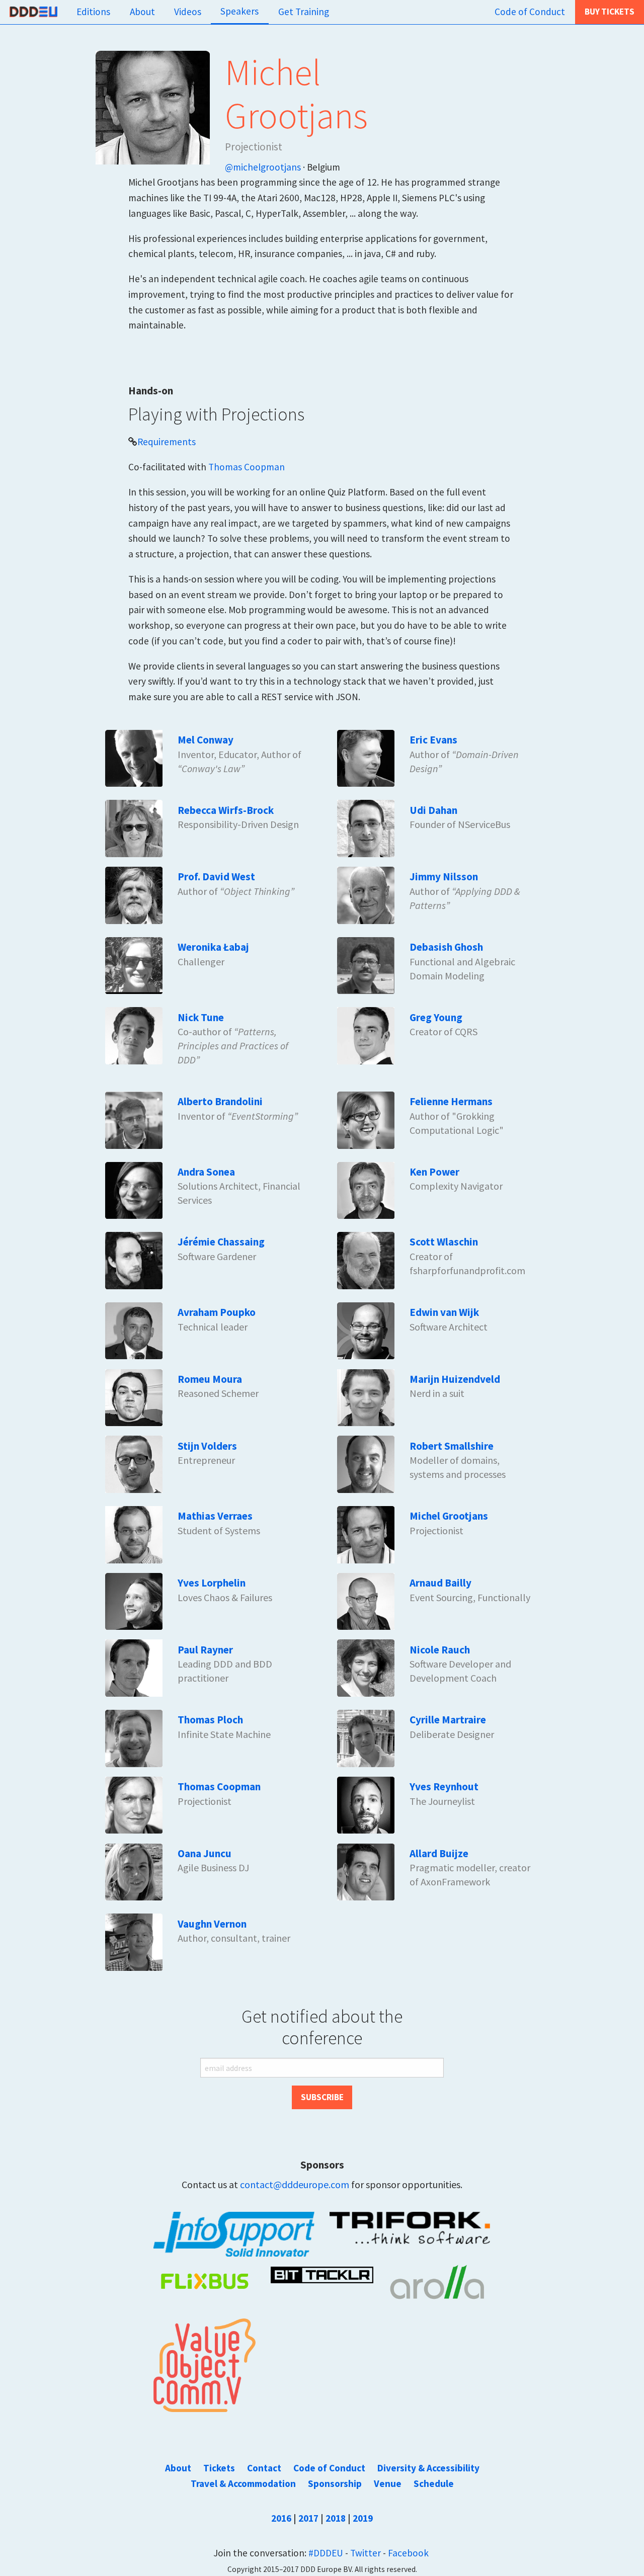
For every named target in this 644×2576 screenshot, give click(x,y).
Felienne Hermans (451, 1101)
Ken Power (434, 1172)
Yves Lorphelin (212, 1583)
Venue (388, 2483)
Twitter (366, 2553)
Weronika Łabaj (213, 947)
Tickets (219, 2468)
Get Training (304, 12)
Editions (93, 12)
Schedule (434, 2483)
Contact (264, 2468)
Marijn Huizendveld (455, 1379)
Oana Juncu (205, 1853)
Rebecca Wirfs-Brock (226, 810)
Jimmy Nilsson (444, 877)
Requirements (167, 442)
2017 (308, 2518)
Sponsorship (335, 2483)
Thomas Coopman (247, 467)
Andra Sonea (206, 1172)
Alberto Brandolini (220, 1101)
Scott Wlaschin (444, 1242)
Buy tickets (610, 12)
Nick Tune (201, 1017)
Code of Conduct (530, 12)
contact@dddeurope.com (295, 2184)
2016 (281, 2518)
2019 (363, 2518)
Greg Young (436, 1017)
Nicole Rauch (440, 1650)
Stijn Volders (207, 1446)
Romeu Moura (210, 1379)
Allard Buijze (439, 1853)
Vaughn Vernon (212, 1924)
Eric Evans (433, 740)
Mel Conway (206, 740)
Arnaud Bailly (440, 1583)
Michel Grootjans (449, 1516)
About (142, 12)
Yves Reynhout (444, 1786)
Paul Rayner (205, 1650)
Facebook (408, 2553)
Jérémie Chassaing (221, 1242)
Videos (188, 12)
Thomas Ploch (210, 1720)
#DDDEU (326, 2553)
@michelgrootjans (263, 167)
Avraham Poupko (217, 1312)
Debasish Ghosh (446, 947)
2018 (336, 2518)
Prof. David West (216, 877)
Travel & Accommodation (243, 2483)
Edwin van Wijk (444, 1312)
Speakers (239, 11)
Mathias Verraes (215, 1516)
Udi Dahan (433, 810)
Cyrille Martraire (448, 1720)
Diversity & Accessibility (428, 2468)
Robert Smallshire (452, 1446)
